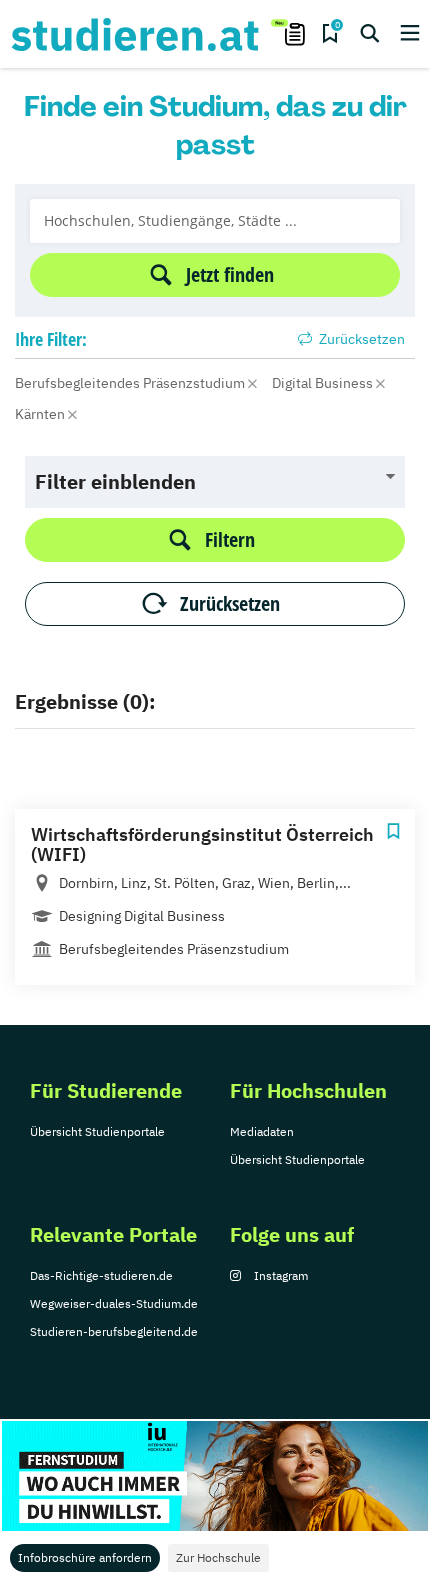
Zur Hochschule (218, 1557)
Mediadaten (262, 1131)
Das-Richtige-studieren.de (101, 1275)
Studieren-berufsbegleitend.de (114, 1331)
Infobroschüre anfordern (85, 1557)
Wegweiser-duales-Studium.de (114, 1303)
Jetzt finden (230, 274)
